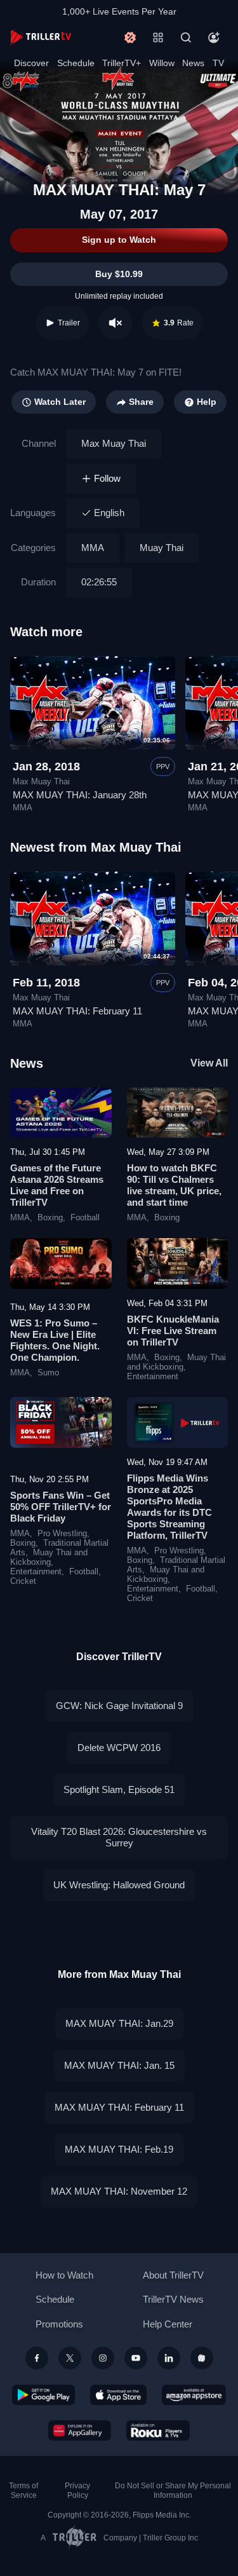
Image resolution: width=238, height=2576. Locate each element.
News (193, 63)
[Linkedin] (169, 2358)
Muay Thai (162, 548)
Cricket (23, 1581)
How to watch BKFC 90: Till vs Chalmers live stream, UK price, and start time (174, 1185)
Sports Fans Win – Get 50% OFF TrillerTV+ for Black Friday (61, 1507)
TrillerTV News (173, 2299)
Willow (162, 63)
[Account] (214, 37)
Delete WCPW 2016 (119, 1748)
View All (209, 1063)
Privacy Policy (77, 2491)
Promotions (59, 2324)
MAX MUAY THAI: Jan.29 (119, 2023)
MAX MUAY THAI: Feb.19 (119, 2149)
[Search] (186, 37)
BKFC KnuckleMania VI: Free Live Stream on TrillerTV (173, 1331)
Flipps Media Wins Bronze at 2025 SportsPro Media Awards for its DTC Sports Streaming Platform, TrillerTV (169, 1507)
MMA (93, 548)
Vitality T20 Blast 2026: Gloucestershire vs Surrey (119, 1837)
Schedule (76, 63)
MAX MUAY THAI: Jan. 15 (119, 2065)
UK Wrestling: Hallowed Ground (119, 1885)
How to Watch (64, 2275)
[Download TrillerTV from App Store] (118, 2395)
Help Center (168, 2324)
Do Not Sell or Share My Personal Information (173, 2491)
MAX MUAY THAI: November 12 (119, 2191)
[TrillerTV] (41, 37)
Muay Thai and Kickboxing (176, 1362)
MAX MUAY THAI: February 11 (77, 1011)
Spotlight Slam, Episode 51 (119, 1789)
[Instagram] (103, 2358)
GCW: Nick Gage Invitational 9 (119, 1706)
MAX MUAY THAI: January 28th (80, 795)
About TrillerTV (173, 2275)
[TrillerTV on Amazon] (194, 2395)
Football (85, 1218)
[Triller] (202, 2358)
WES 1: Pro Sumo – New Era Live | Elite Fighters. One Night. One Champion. (55, 1340)
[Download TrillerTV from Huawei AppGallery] (80, 2430)
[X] (70, 2358)
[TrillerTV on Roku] (158, 2430)
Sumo (48, 1373)
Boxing (50, 1218)
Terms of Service (23, 2491)
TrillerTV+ (122, 63)
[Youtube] (136, 2358)
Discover (31, 63)
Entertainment (153, 1377)
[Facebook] (37, 2358)
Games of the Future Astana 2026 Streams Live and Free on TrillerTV (57, 1185)
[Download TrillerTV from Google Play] (44, 2395)
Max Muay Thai (114, 443)
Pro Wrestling (62, 1534)
